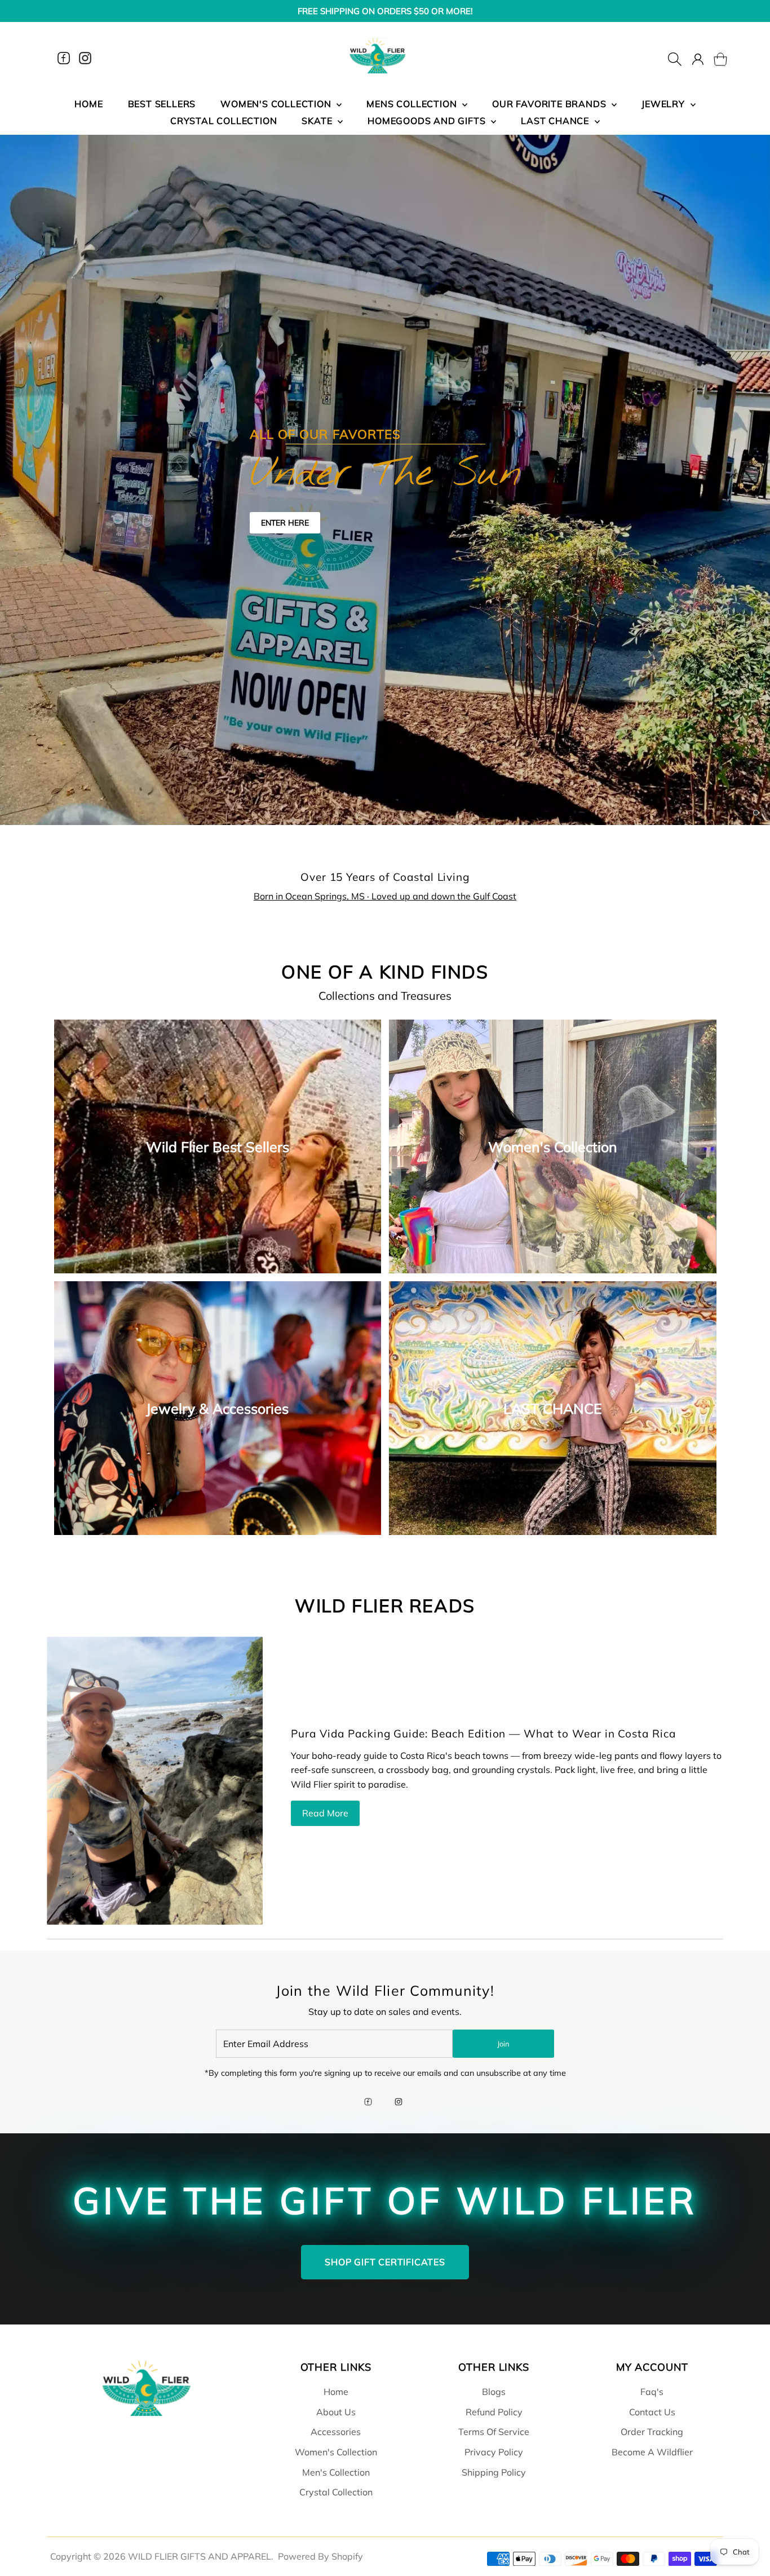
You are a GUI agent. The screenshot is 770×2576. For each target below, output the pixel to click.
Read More (325, 1813)
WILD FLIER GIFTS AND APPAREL (200, 2556)
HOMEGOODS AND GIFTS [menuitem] (428, 121)
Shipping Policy (494, 2472)
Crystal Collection (336, 2492)
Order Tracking (652, 2432)
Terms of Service (494, 2432)
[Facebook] (64, 58)
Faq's (652, 2392)
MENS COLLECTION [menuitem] (413, 104)
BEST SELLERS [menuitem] (162, 104)
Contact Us (652, 2412)
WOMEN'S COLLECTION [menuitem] (277, 104)
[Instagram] (85, 58)
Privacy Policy (494, 2452)
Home (336, 2392)
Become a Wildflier (652, 2452)
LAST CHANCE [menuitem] (556, 121)
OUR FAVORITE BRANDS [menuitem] (550, 104)
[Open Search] (675, 58)
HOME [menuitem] (88, 104)
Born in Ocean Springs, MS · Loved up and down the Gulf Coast (385, 896)
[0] (714, 58)
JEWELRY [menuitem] (664, 104)
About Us (336, 2412)
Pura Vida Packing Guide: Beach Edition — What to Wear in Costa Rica (483, 1733)
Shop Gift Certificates (385, 2262)
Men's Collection (336, 2472)
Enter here (285, 523)
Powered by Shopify (320, 2556)
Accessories (336, 2432)
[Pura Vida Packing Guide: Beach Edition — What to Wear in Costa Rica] (155, 1781)
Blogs (494, 2392)
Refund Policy (494, 2412)
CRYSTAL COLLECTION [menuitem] (224, 121)
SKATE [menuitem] (318, 121)
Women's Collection (336, 2452)
